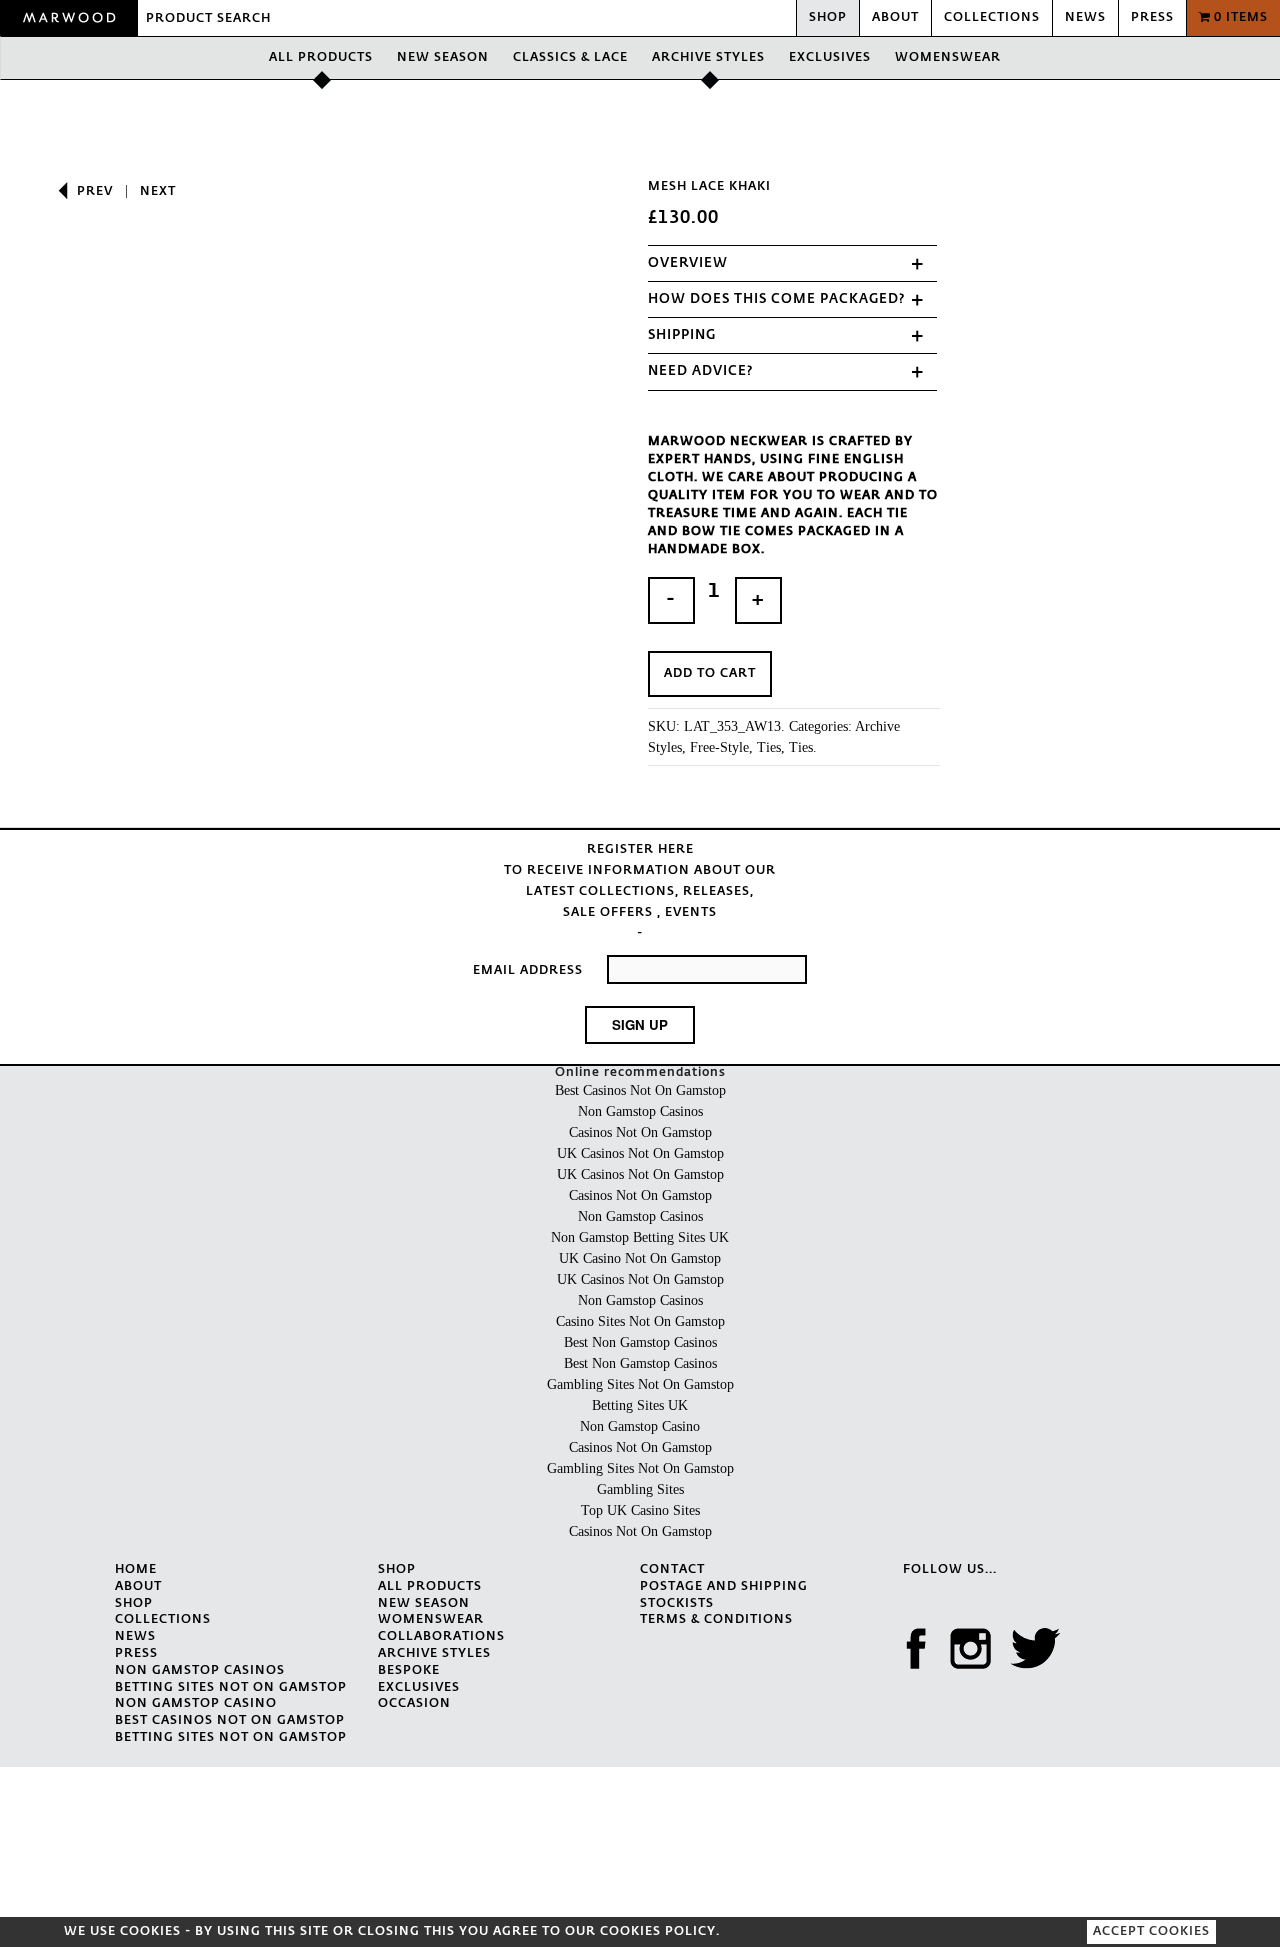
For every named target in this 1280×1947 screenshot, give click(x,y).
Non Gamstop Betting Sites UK (640, 1237)
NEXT (158, 192)
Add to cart (710, 674)
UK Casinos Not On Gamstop (640, 1153)
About (895, 18)
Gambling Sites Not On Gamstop (640, 1384)
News (1085, 18)
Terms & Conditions (716, 1620)
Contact (672, 1570)
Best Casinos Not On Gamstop (640, 1090)
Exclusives (830, 58)
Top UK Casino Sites (640, 1510)
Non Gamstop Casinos (640, 1111)
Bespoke (409, 1671)
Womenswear (948, 58)
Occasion (414, 1704)
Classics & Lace (570, 58)
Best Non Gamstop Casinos (640, 1342)
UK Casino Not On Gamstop (640, 1258)
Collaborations (441, 1637)
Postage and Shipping (724, 1587)
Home (136, 1570)
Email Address (528, 971)
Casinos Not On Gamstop (640, 1132)
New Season (443, 58)
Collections (992, 18)
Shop (828, 18)
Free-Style (719, 747)
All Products (321, 58)
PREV (95, 192)
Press (1152, 18)
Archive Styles (708, 58)
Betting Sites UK (640, 1405)
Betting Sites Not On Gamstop (231, 1688)
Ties (769, 747)
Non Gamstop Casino (640, 1426)
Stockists (677, 1604)
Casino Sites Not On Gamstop (640, 1321)
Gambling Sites (640, 1489)
